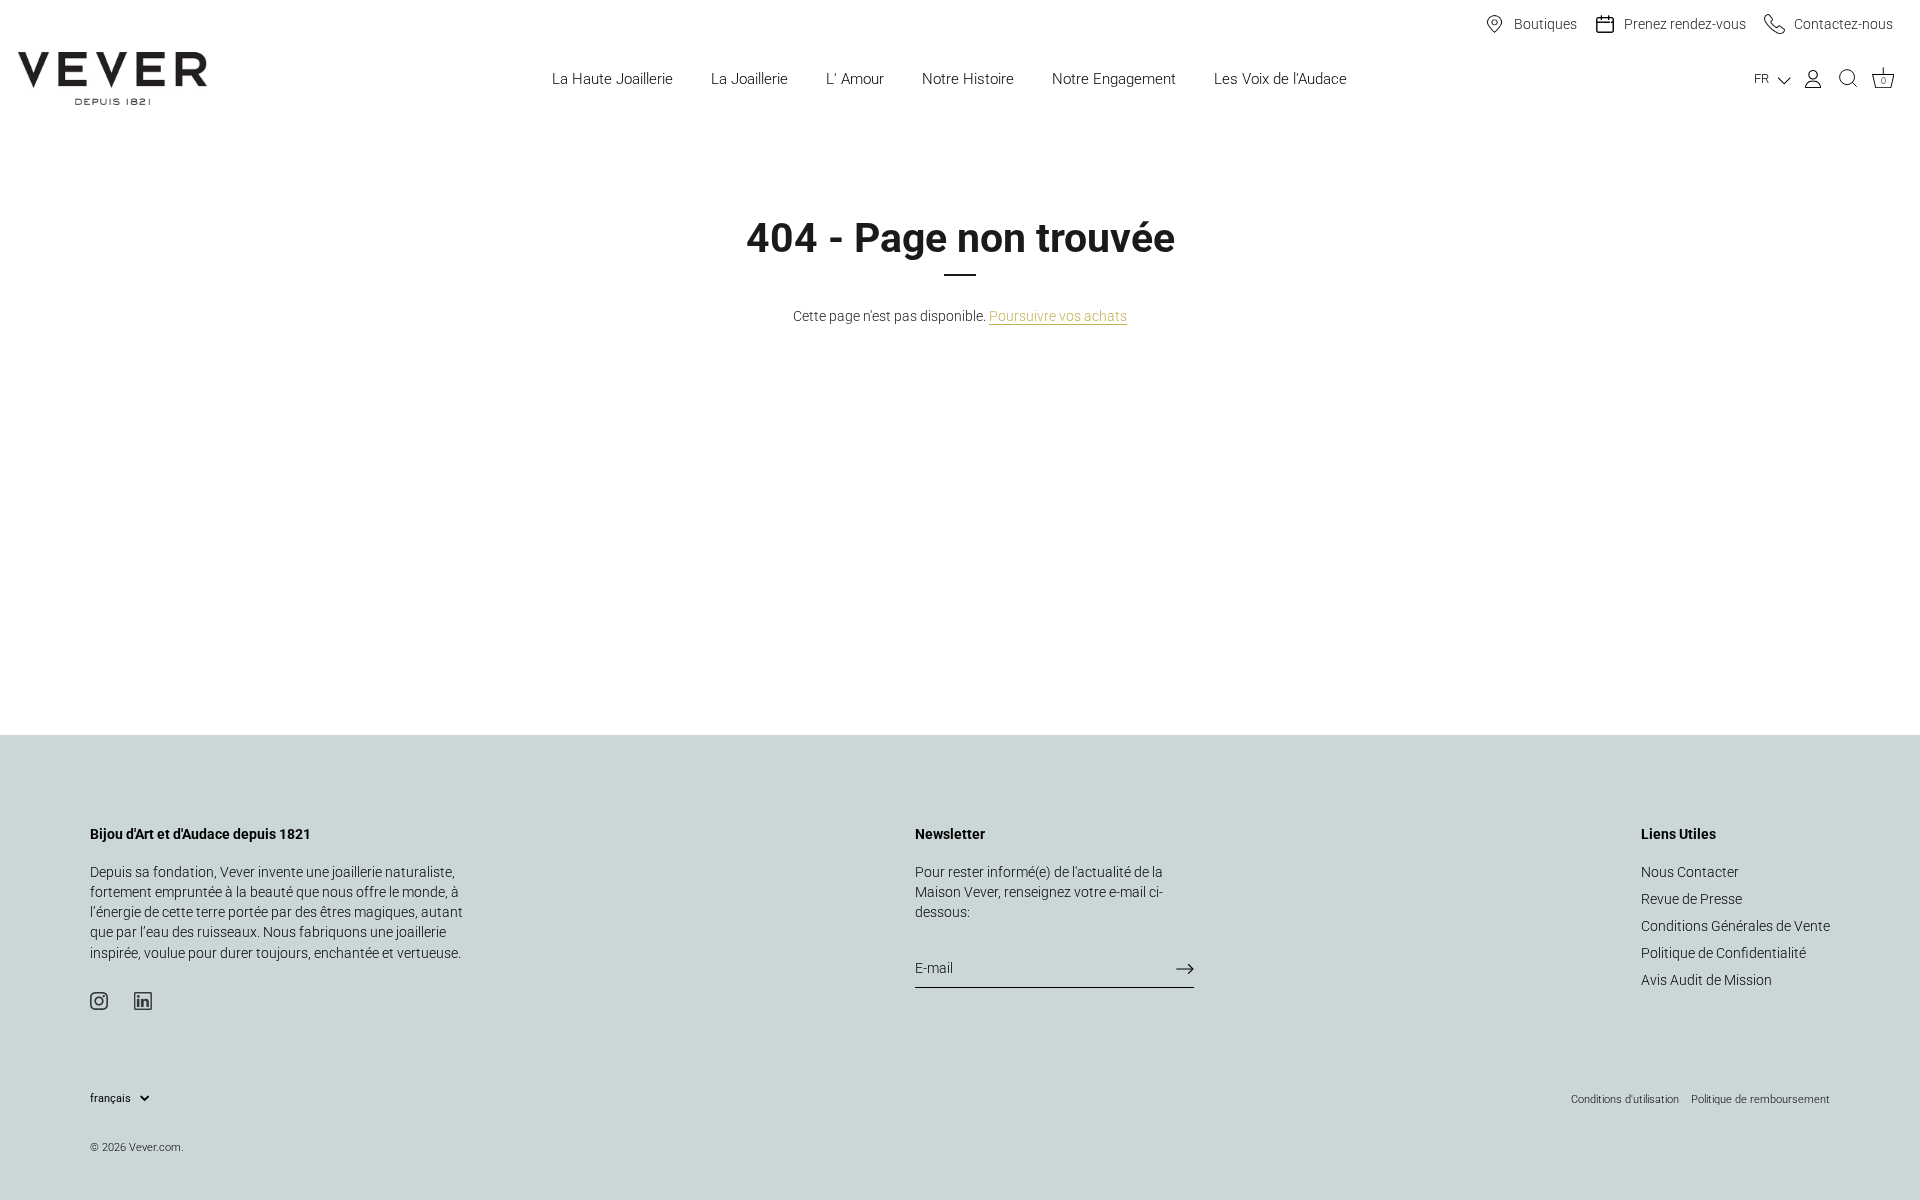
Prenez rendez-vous (1685, 24)
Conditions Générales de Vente (1735, 926)
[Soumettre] (1185, 969)
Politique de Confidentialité (1723, 953)
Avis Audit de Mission (1706, 980)
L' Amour (855, 79)
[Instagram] (99, 1000)
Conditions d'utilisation (1625, 1099)
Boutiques (1545, 24)
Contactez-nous (1843, 24)
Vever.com (155, 1147)
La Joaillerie (749, 79)
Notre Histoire (968, 79)
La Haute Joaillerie (612, 79)
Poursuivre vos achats (1058, 316)
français (110, 1098)
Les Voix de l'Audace (1280, 79)
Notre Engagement (1114, 79)
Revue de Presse (1691, 899)
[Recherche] (1848, 79)
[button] (1772, 78)
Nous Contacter (1690, 872)
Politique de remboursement (1760, 1099)
